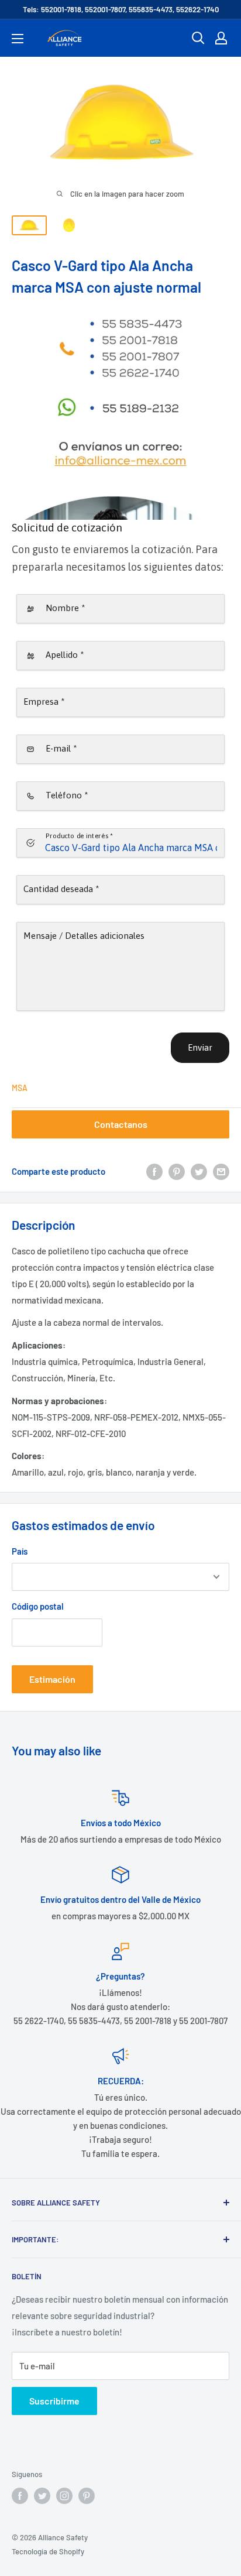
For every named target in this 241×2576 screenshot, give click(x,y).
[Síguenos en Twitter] (42, 2496)
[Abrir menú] (18, 39)
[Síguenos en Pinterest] (87, 2496)
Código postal (38, 1606)
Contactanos (121, 1124)
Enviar (200, 1047)
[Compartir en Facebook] (154, 1171)
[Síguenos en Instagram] (64, 2496)
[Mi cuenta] (221, 38)
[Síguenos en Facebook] (20, 2496)
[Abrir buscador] (198, 38)
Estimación (52, 1679)
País (20, 1551)
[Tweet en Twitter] (199, 1171)
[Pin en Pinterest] (177, 1171)
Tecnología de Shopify (48, 2551)
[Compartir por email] (221, 1171)
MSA (20, 1088)
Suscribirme (54, 2401)
